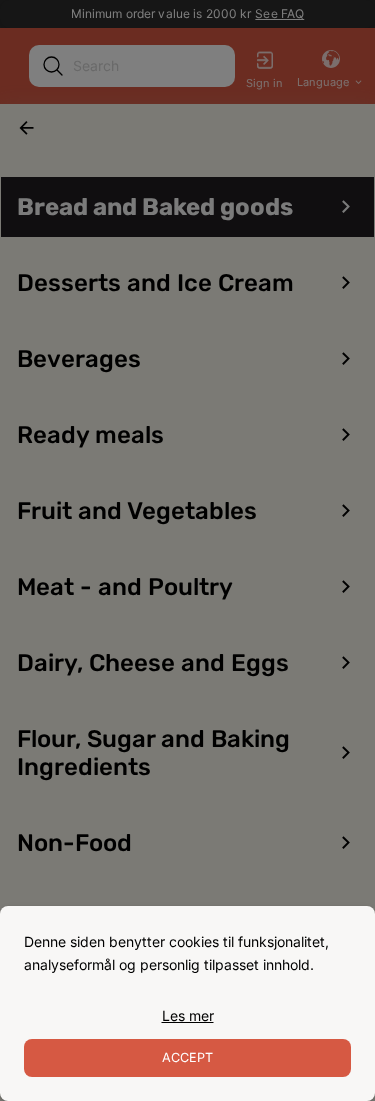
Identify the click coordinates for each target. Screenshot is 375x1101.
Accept (187, 1057)
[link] (188, 1016)
